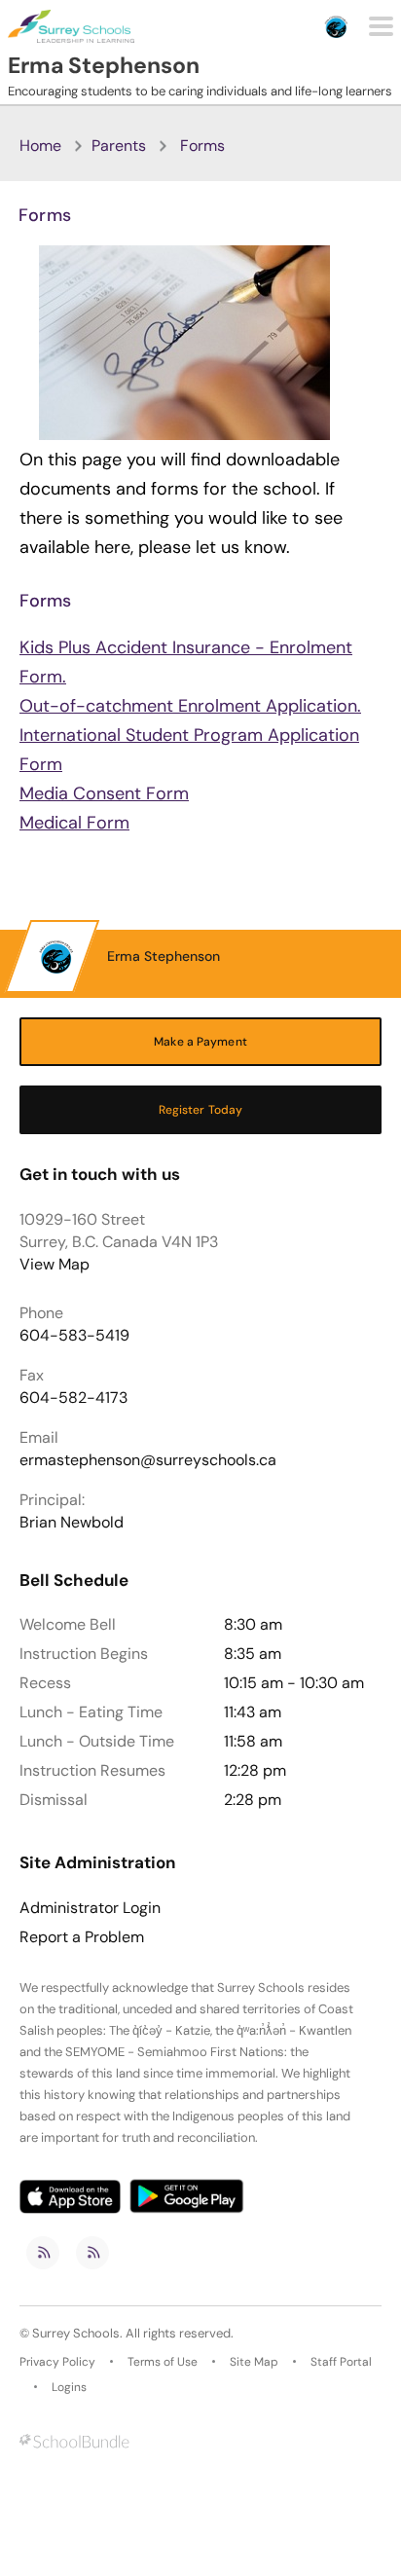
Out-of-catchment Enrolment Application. (190, 706)
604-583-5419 (74, 1335)
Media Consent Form (104, 793)
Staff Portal (341, 2362)
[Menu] (381, 26)
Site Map (254, 2362)
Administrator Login (90, 1908)
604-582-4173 (73, 1398)
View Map (55, 1264)
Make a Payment (200, 1042)
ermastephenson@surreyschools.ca (148, 1460)
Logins (69, 2387)
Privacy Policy (57, 2362)
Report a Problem (82, 1937)
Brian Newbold (72, 1522)
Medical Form (74, 823)
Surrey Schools (76, 2333)
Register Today (201, 1110)
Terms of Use (163, 2362)
